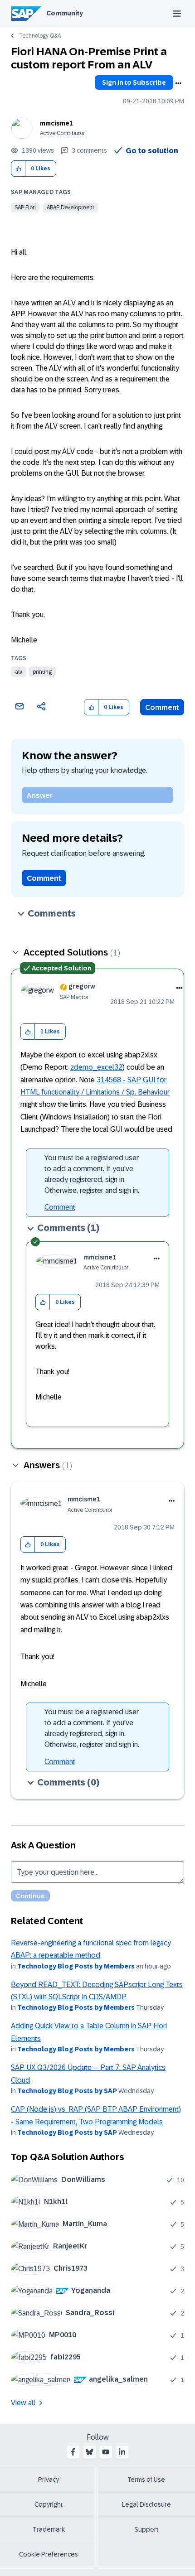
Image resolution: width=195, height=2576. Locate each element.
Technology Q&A (40, 36)
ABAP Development (71, 207)
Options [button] (178, 83)
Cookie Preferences (49, 2554)
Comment (162, 707)
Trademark (49, 2529)
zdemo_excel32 (96, 1067)
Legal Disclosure (146, 2504)
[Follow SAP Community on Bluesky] (89, 2452)
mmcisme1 (56, 123)
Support (146, 2529)
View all (23, 2403)
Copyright (49, 2504)
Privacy (49, 2480)
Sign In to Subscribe (134, 82)
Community (65, 13)
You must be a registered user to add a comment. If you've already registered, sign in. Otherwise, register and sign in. (92, 1174)
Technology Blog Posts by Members (76, 1966)
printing (42, 672)
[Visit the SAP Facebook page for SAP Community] (73, 2452)
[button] (18, 169)
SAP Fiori (25, 207)
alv (19, 672)
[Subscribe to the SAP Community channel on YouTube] (106, 2452)
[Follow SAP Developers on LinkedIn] (122, 2452)
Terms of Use (146, 2480)
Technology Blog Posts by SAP (67, 2091)
